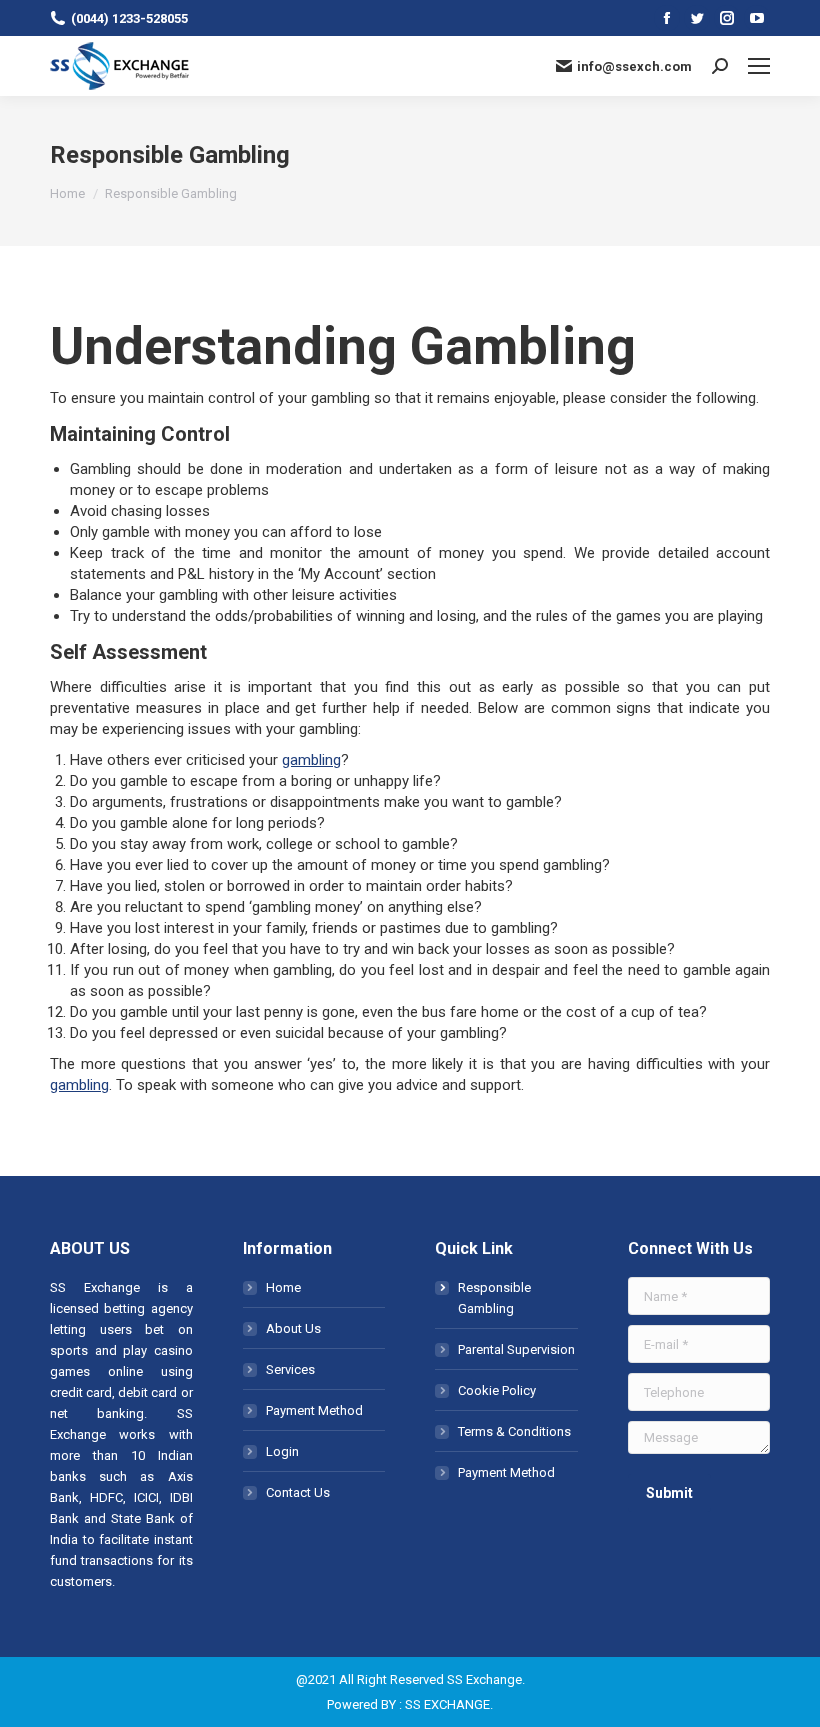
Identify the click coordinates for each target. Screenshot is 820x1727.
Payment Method (314, 1410)
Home (283, 1287)
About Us (293, 1328)
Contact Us (298, 1492)
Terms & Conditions (514, 1431)
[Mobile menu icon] (759, 66)
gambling (311, 760)
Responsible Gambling (494, 1298)
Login (282, 1451)
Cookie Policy (497, 1390)
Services (290, 1369)
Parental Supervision (516, 1349)
